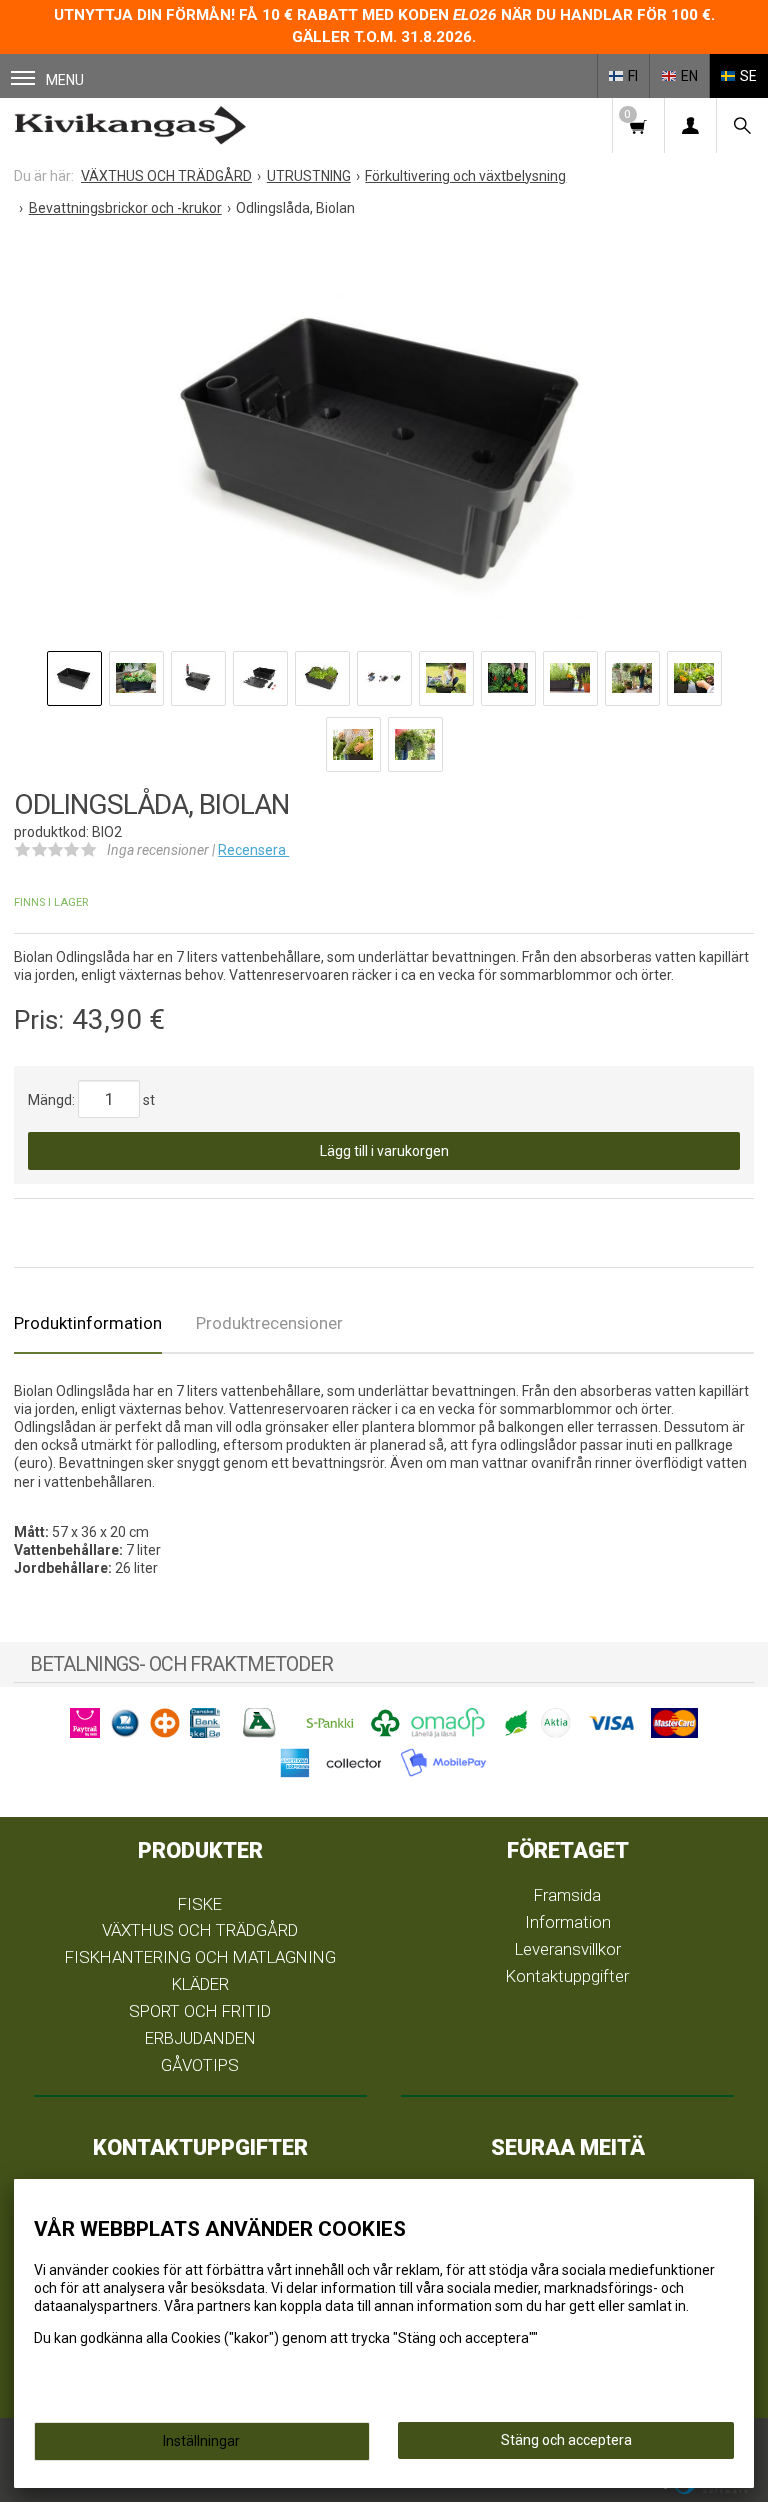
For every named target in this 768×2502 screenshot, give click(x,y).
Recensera (253, 850)
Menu (65, 80)
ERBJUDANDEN (200, 2038)
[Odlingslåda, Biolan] (384, 439)
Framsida (567, 1895)
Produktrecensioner (269, 1323)
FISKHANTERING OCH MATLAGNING (200, 1957)
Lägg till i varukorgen (384, 1151)
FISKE (200, 1904)
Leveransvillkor (568, 1949)
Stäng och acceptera (566, 2440)
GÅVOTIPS (200, 2065)
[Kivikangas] (130, 125)
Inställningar (201, 2441)
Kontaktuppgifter (567, 1976)
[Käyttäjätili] (690, 125)
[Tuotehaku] (742, 125)
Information (568, 1922)
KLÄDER (200, 1984)
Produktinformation (88, 1323)
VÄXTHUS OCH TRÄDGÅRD (200, 1930)
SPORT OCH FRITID (200, 2011)
